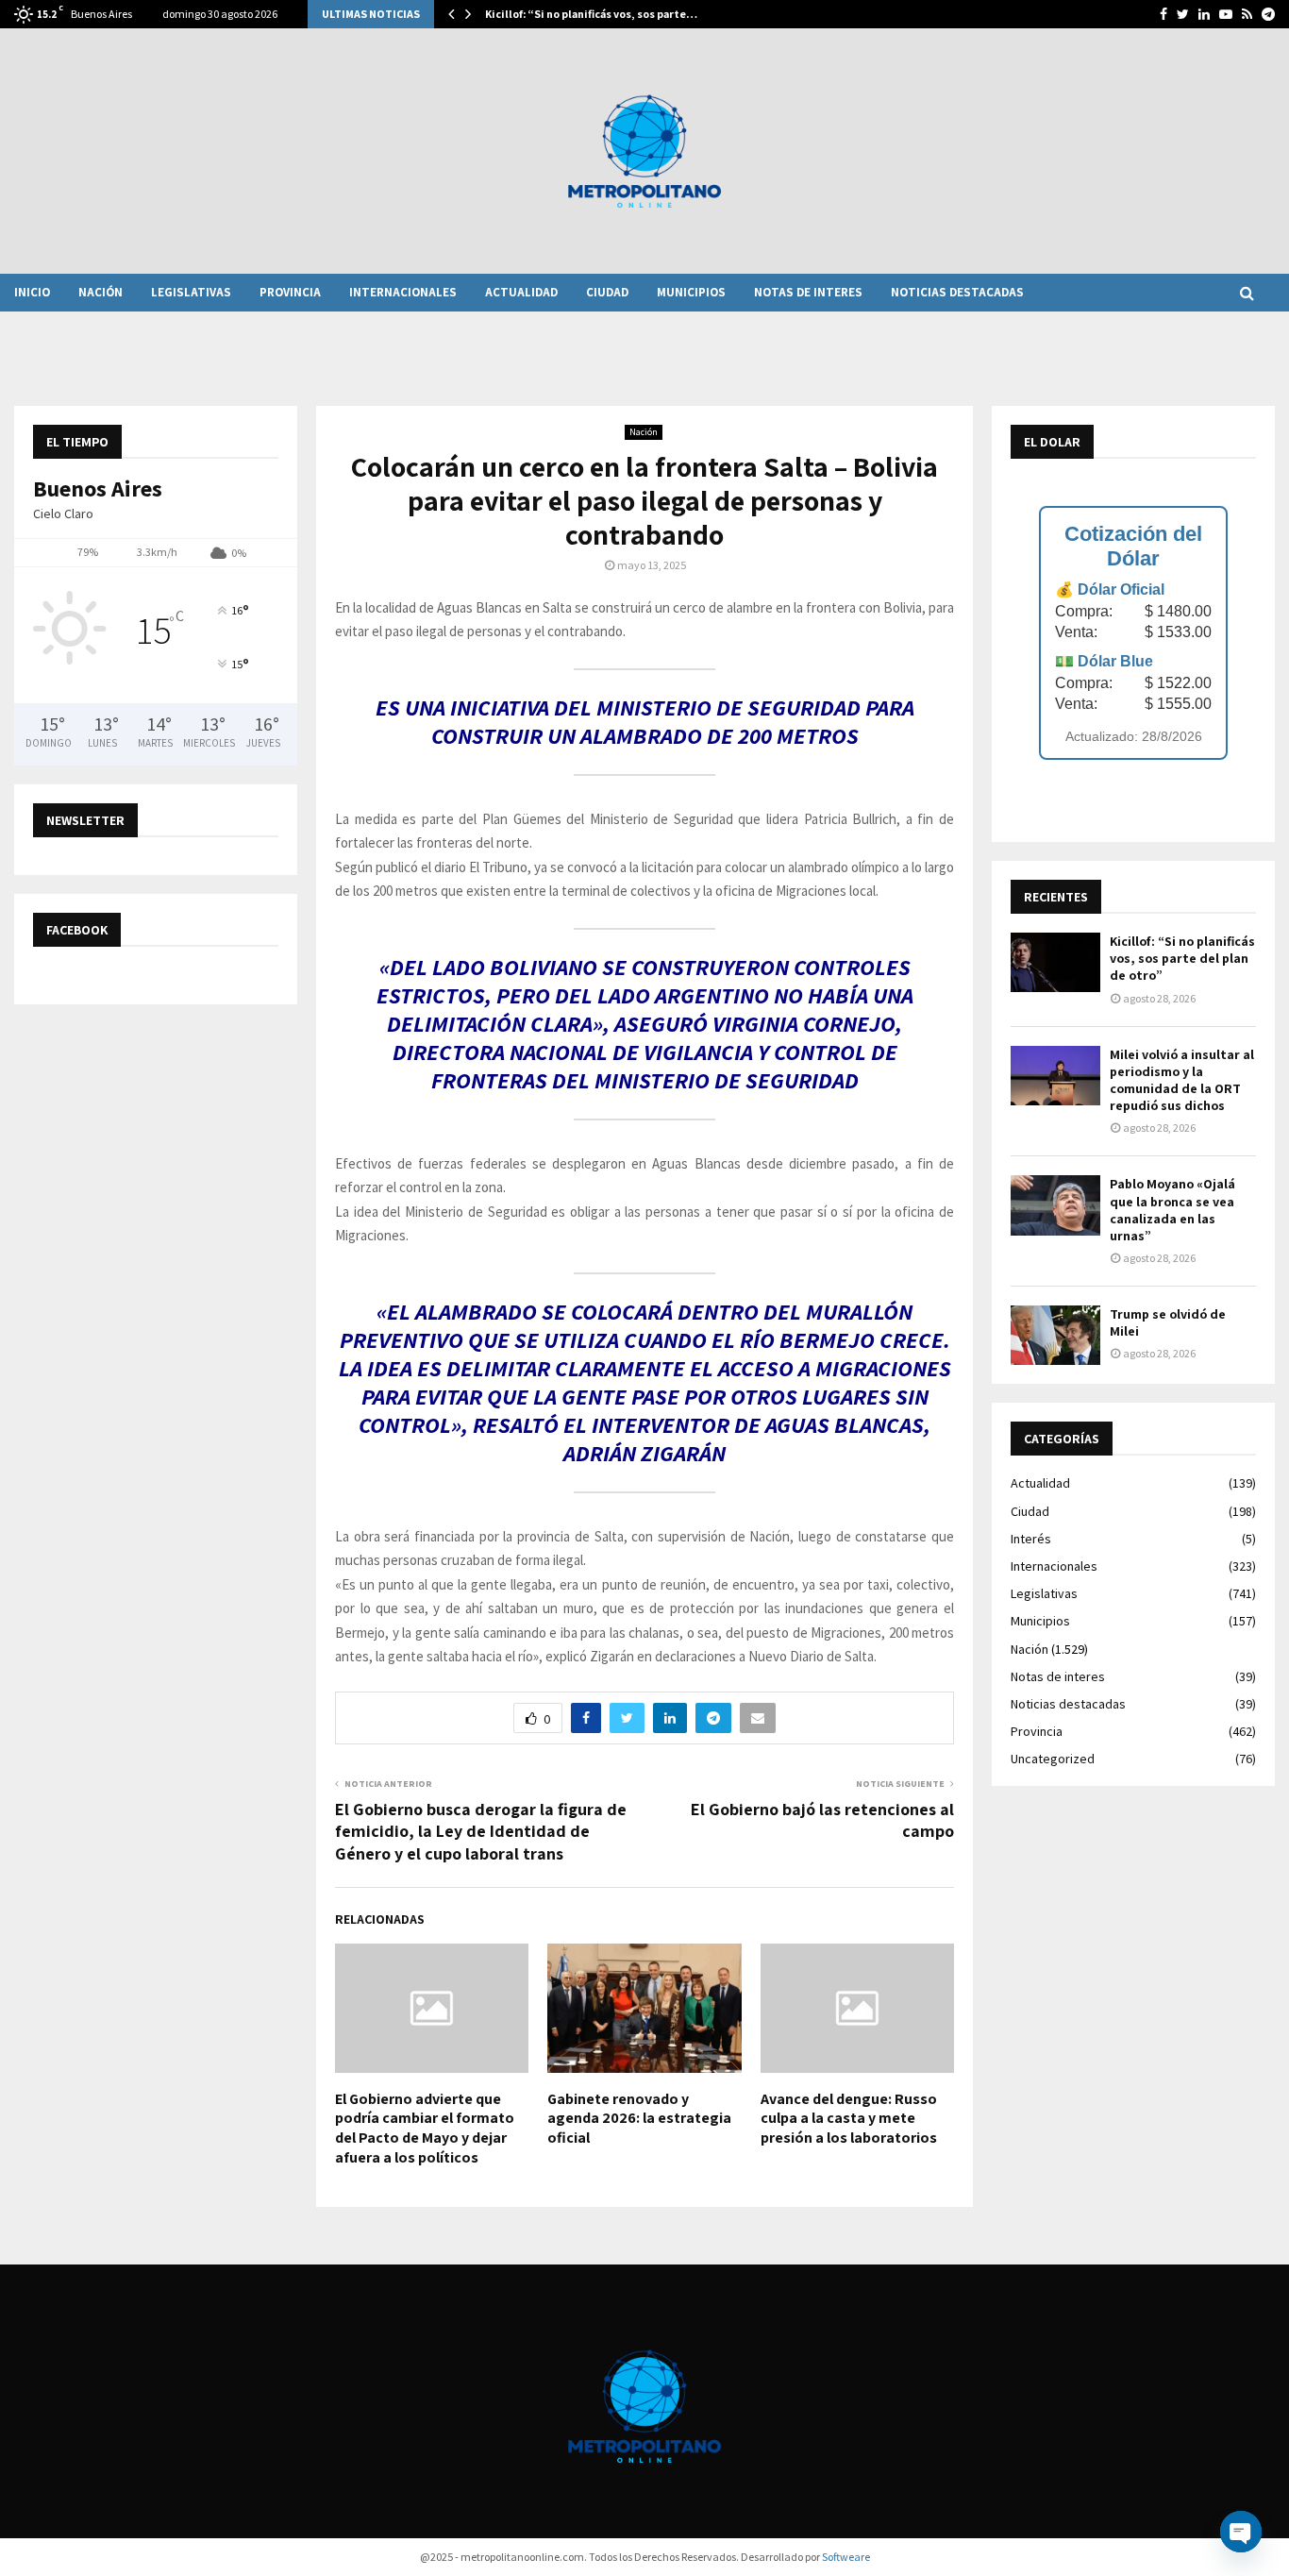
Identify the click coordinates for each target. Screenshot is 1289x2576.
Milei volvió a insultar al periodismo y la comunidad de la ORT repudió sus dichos (1182, 1080)
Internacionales (403, 292)
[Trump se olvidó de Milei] (1055, 1335)
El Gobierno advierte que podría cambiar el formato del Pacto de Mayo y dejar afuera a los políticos (425, 2128)
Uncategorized (1053, 1759)
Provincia (290, 292)
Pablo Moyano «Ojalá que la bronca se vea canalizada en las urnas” (1172, 1210)
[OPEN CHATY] (1241, 2532)
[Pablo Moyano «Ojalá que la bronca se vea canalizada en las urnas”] (1055, 1205)
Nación (100, 292)
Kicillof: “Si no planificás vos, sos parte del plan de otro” (1182, 958)
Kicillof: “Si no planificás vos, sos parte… (591, 14)
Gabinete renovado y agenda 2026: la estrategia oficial (639, 2119)
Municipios (691, 292)
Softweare (846, 2557)
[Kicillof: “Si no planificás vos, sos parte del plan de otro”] (1055, 962)
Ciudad (607, 292)
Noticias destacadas (957, 292)
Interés (1031, 1539)
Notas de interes (808, 292)
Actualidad (521, 292)
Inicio (32, 292)
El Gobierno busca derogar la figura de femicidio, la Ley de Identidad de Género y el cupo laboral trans (481, 1832)
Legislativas (191, 292)
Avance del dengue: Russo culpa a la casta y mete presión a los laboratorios (849, 2119)
